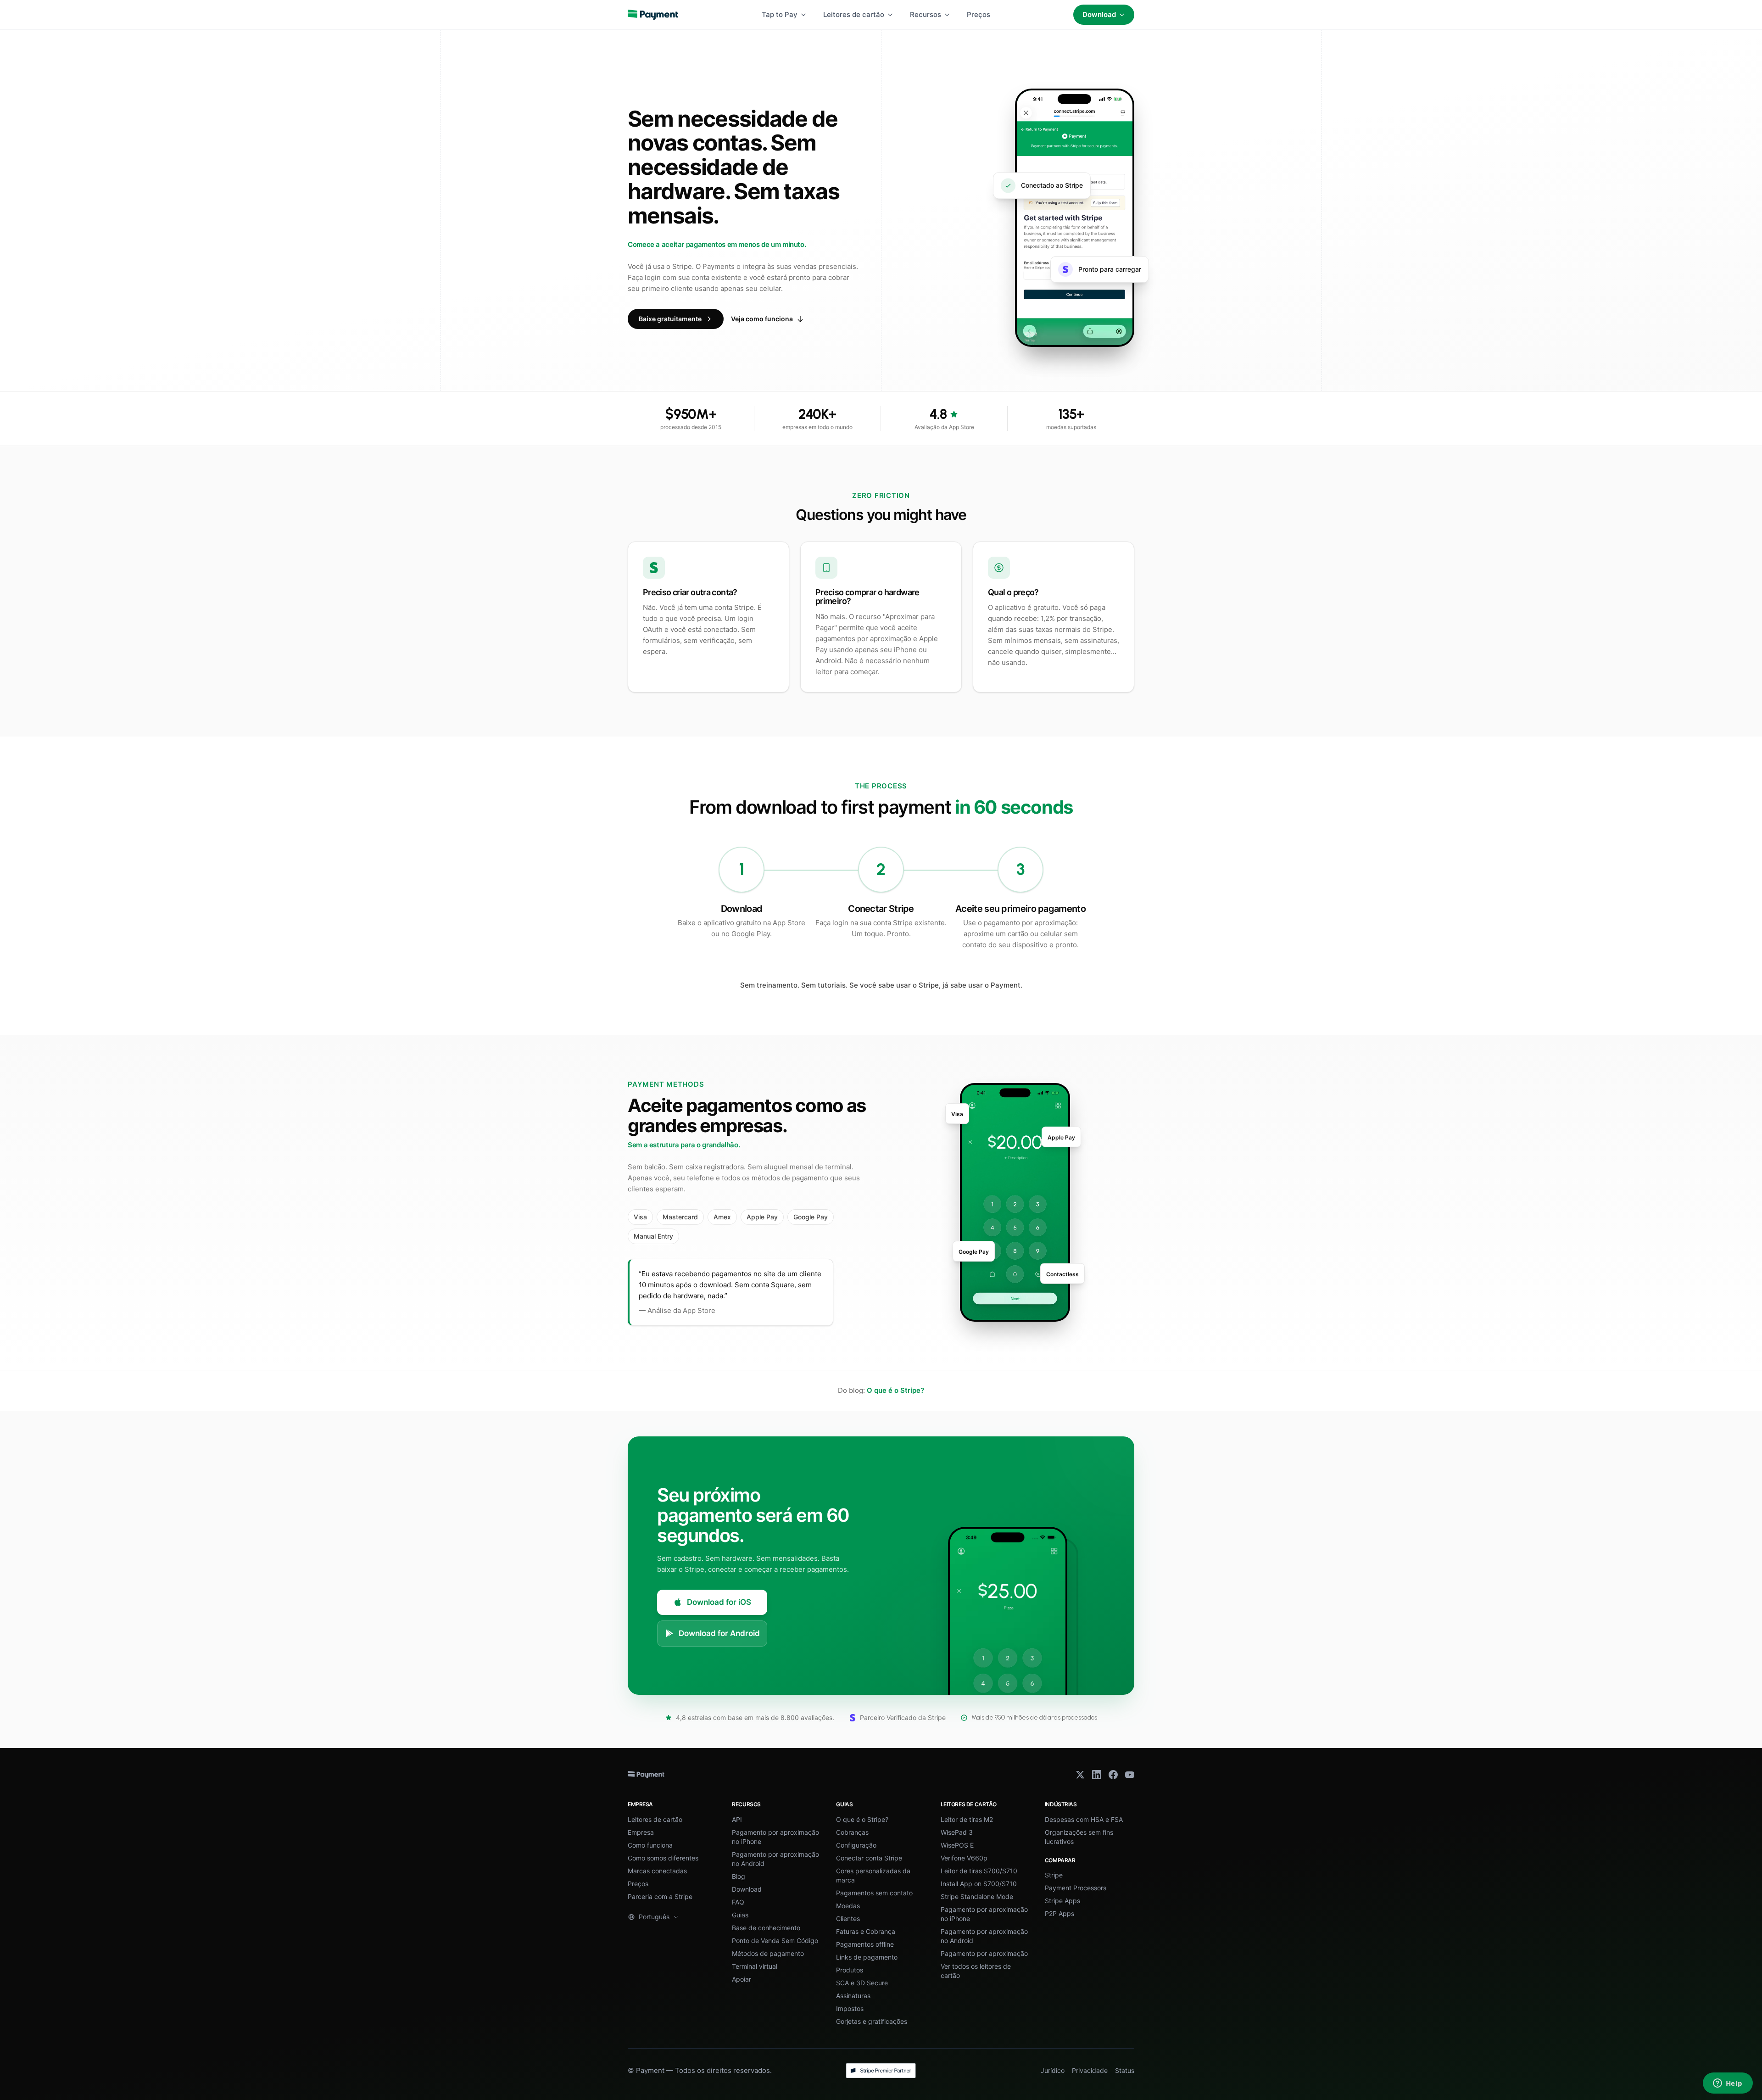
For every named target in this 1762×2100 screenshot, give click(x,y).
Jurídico (1053, 2070)
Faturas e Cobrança (866, 1931)
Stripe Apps (1062, 1901)
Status (1125, 2070)
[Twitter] (1080, 1775)
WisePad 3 (957, 1832)
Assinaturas (853, 1996)
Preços (979, 14)
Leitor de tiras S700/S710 (979, 1871)
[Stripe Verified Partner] (881, 2071)
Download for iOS (719, 1602)
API (737, 1819)
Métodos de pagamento (768, 1953)
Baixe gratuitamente (670, 319)
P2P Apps (1059, 1913)
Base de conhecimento (766, 1928)
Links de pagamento (867, 1957)
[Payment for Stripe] (653, 15)
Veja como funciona (762, 319)
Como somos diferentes (663, 1858)
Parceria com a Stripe (660, 1896)
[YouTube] (1130, 1775)
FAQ (738, 1902)
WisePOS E (957, 1845)
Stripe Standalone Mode (977, 1896)
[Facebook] (1113, 1775)
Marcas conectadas (657, 1871)
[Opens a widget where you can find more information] (1728, 2084)
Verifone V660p (964, 1858)
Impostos (850, 2008)
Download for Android (719, 1633)
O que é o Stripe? (895, 1390)
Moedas (848, 1906)
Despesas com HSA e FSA (1084, 1819)
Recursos (926, 14)
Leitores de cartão (854, 14)
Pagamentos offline (865, 1944)
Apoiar (742, 1979)
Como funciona (650, 1845)
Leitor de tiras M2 (967, 1819)
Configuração (856, 1845)
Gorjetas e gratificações (872, 2021)
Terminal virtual (755, 1966)
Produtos (850, 1970)
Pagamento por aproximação (984, 1953)
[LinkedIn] (1097, 1775)
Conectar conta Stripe (869, 1858)
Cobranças (852, 1832)
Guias (740, 1915)
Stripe (1054, 1875)
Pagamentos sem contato (874, 1893)
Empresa (641, 1832)
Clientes (848, 1918)
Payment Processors (1076, 1888)
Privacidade (1090, 2070)
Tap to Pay (780, 14)
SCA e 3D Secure (862, 1983)
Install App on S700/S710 (979, 1884)
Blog (739, 1876)
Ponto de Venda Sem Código (775, 1941)
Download (1099, 14)
